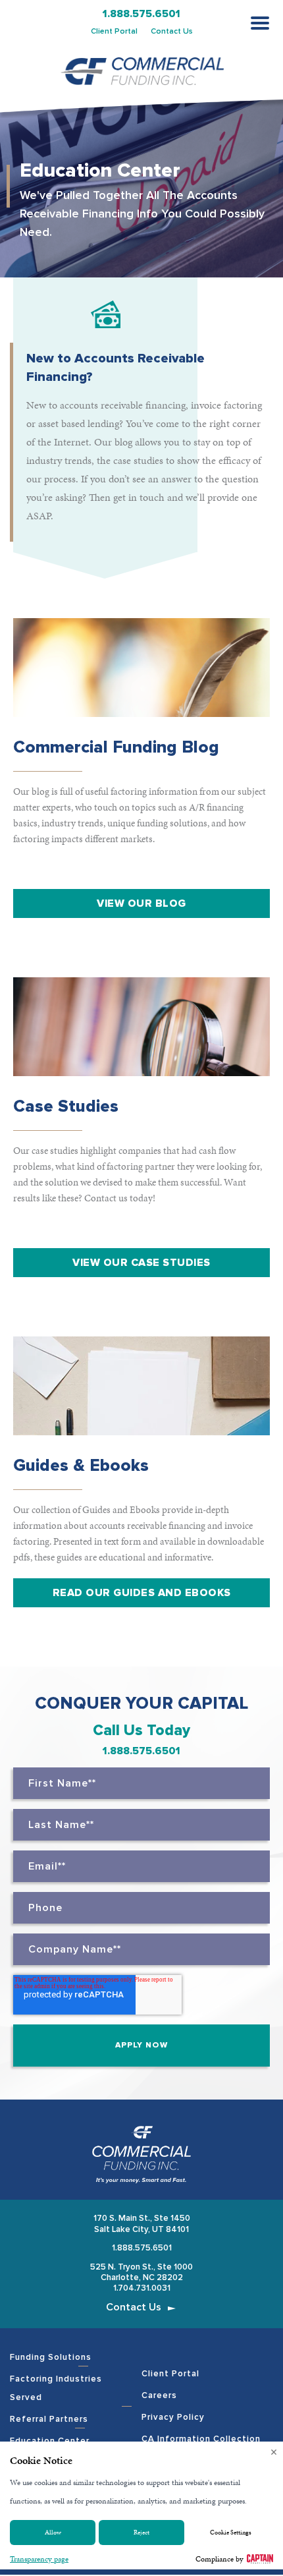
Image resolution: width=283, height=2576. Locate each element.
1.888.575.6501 (141, 14)
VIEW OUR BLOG (141, 903)
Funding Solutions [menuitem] (51, 2357)
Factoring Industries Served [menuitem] (56, 2388)
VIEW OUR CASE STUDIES (141, 1263)
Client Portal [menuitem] (170, 2374)
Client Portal (114, 31)
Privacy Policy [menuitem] (173, 2417)
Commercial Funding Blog (116, 747)
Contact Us (172, 31)
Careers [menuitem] (159, 2395)
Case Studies (66, 1106)
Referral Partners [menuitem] (49, 2419)
